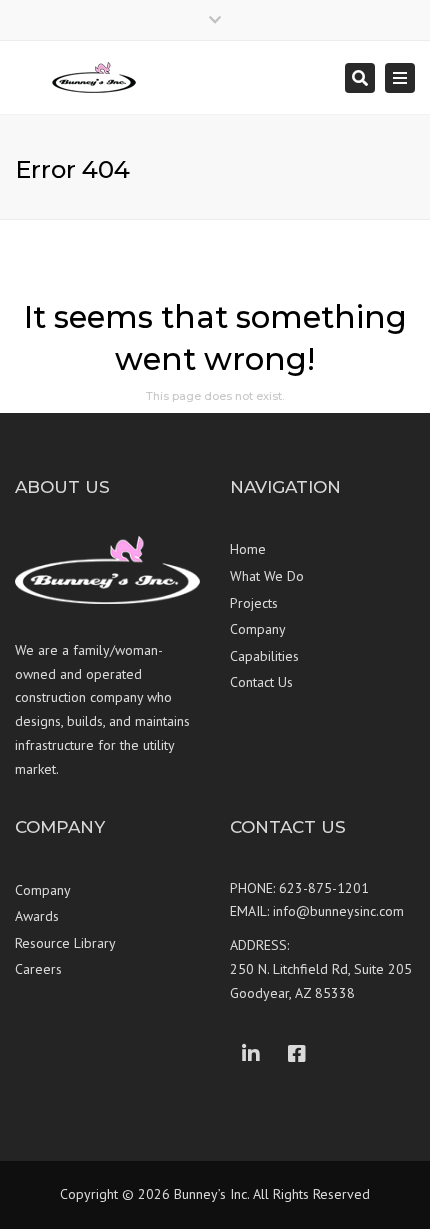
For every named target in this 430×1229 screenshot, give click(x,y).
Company (258, 629)
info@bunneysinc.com (338, 911)
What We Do (267, 576)
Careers (38, 969)
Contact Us (261, 682)
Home (248, 549)
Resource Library (65, 943)
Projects (254, 603)
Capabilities (264, 656)
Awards (37, 916)
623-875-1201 (324, 888)
